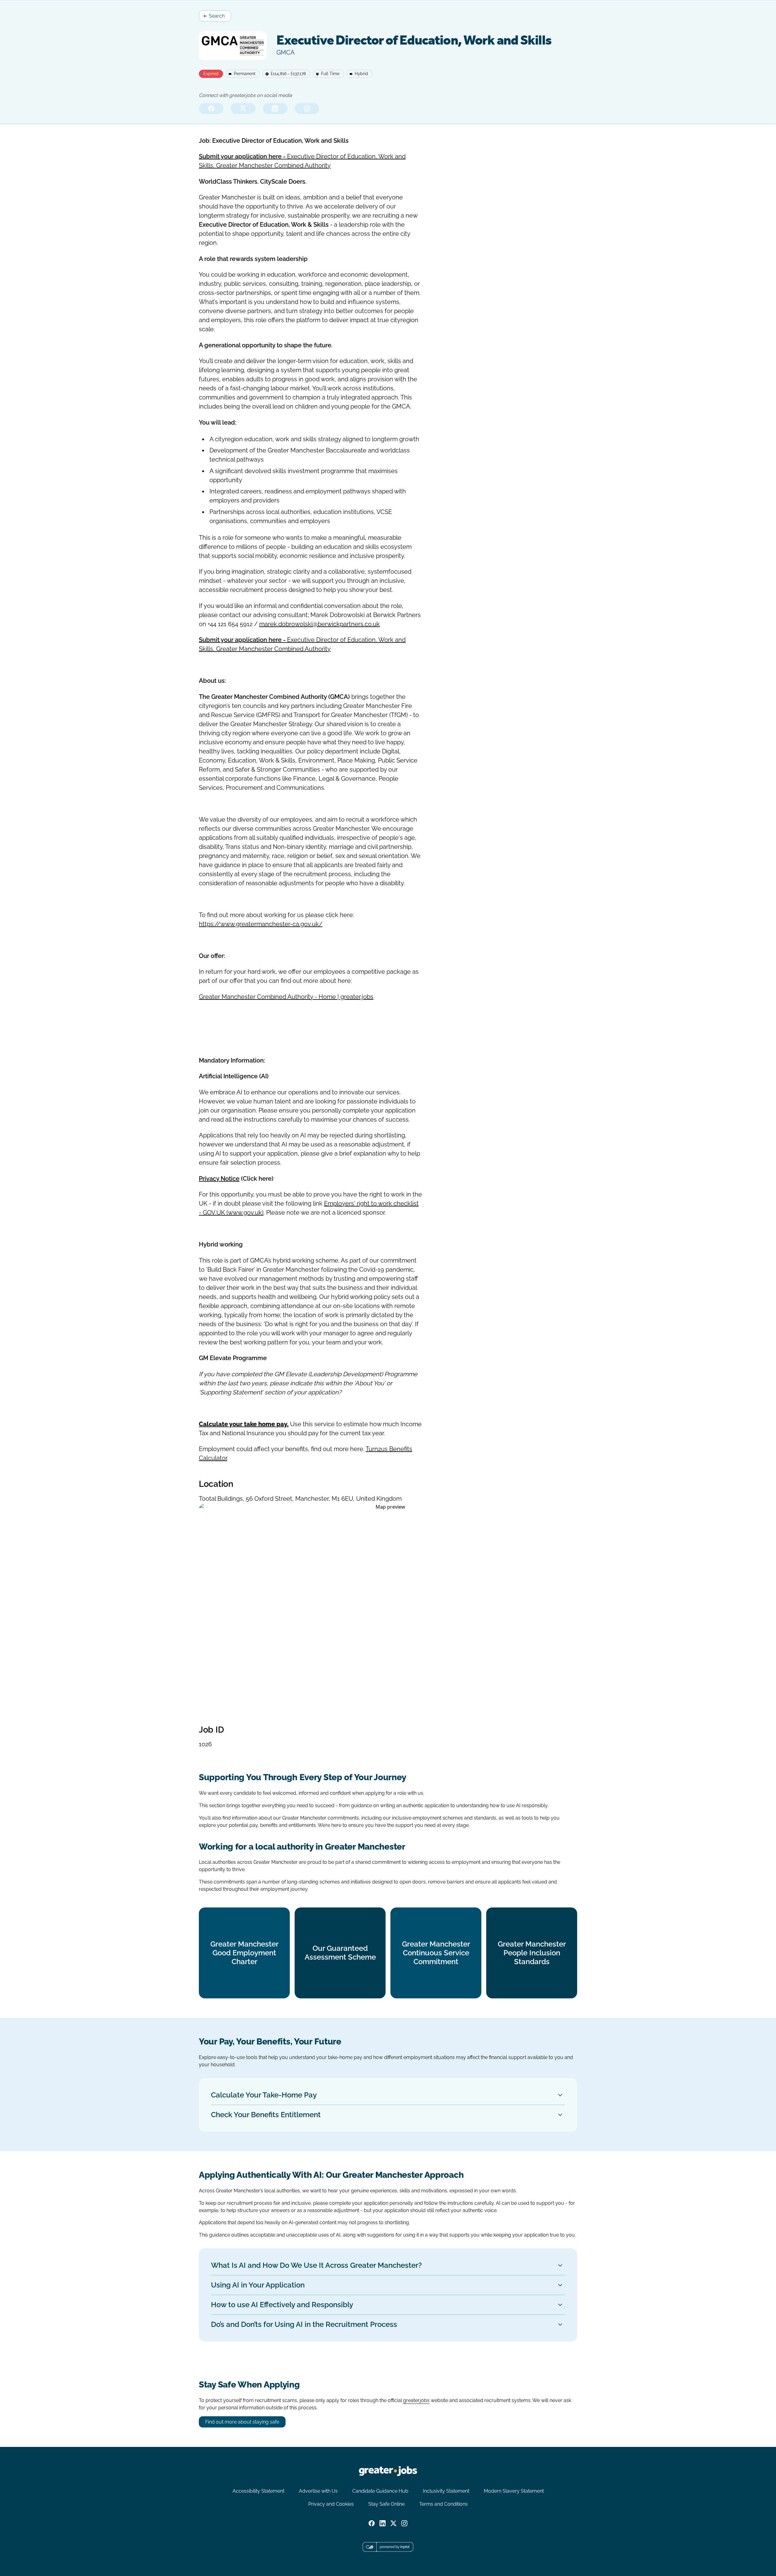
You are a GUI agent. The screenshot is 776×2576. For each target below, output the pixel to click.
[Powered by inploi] (388, 2547)
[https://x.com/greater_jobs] (243, 108)
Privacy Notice (219, 1179)
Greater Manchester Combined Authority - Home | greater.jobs (286, 997)
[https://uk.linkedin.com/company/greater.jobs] (275, 108)
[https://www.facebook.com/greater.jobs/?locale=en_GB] (211, 108)
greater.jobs (416, 2400)
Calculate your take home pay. (244, 1424)
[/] (388, 2471)
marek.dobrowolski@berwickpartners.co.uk (319, 624)
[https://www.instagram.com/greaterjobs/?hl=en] (307, 108)
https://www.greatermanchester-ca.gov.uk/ (261, 924)
